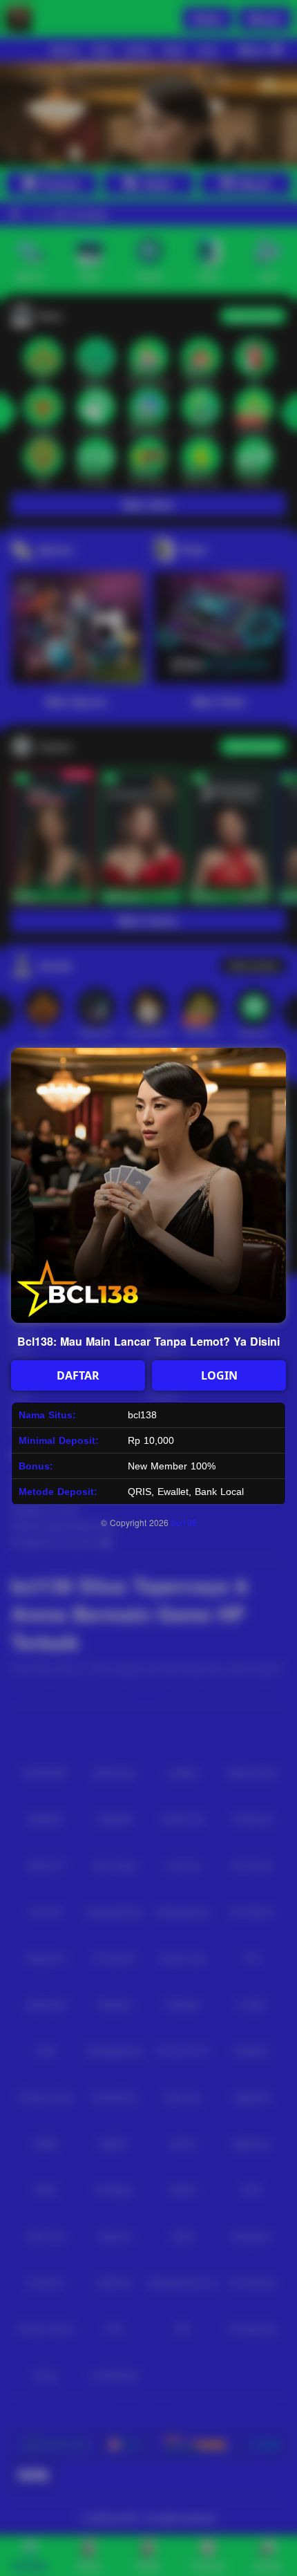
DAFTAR (78, 1375)
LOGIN (219, 1375)
